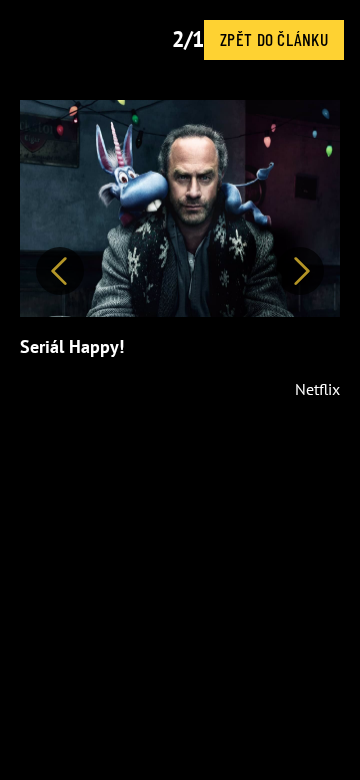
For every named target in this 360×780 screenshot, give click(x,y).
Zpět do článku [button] (274, 39)
